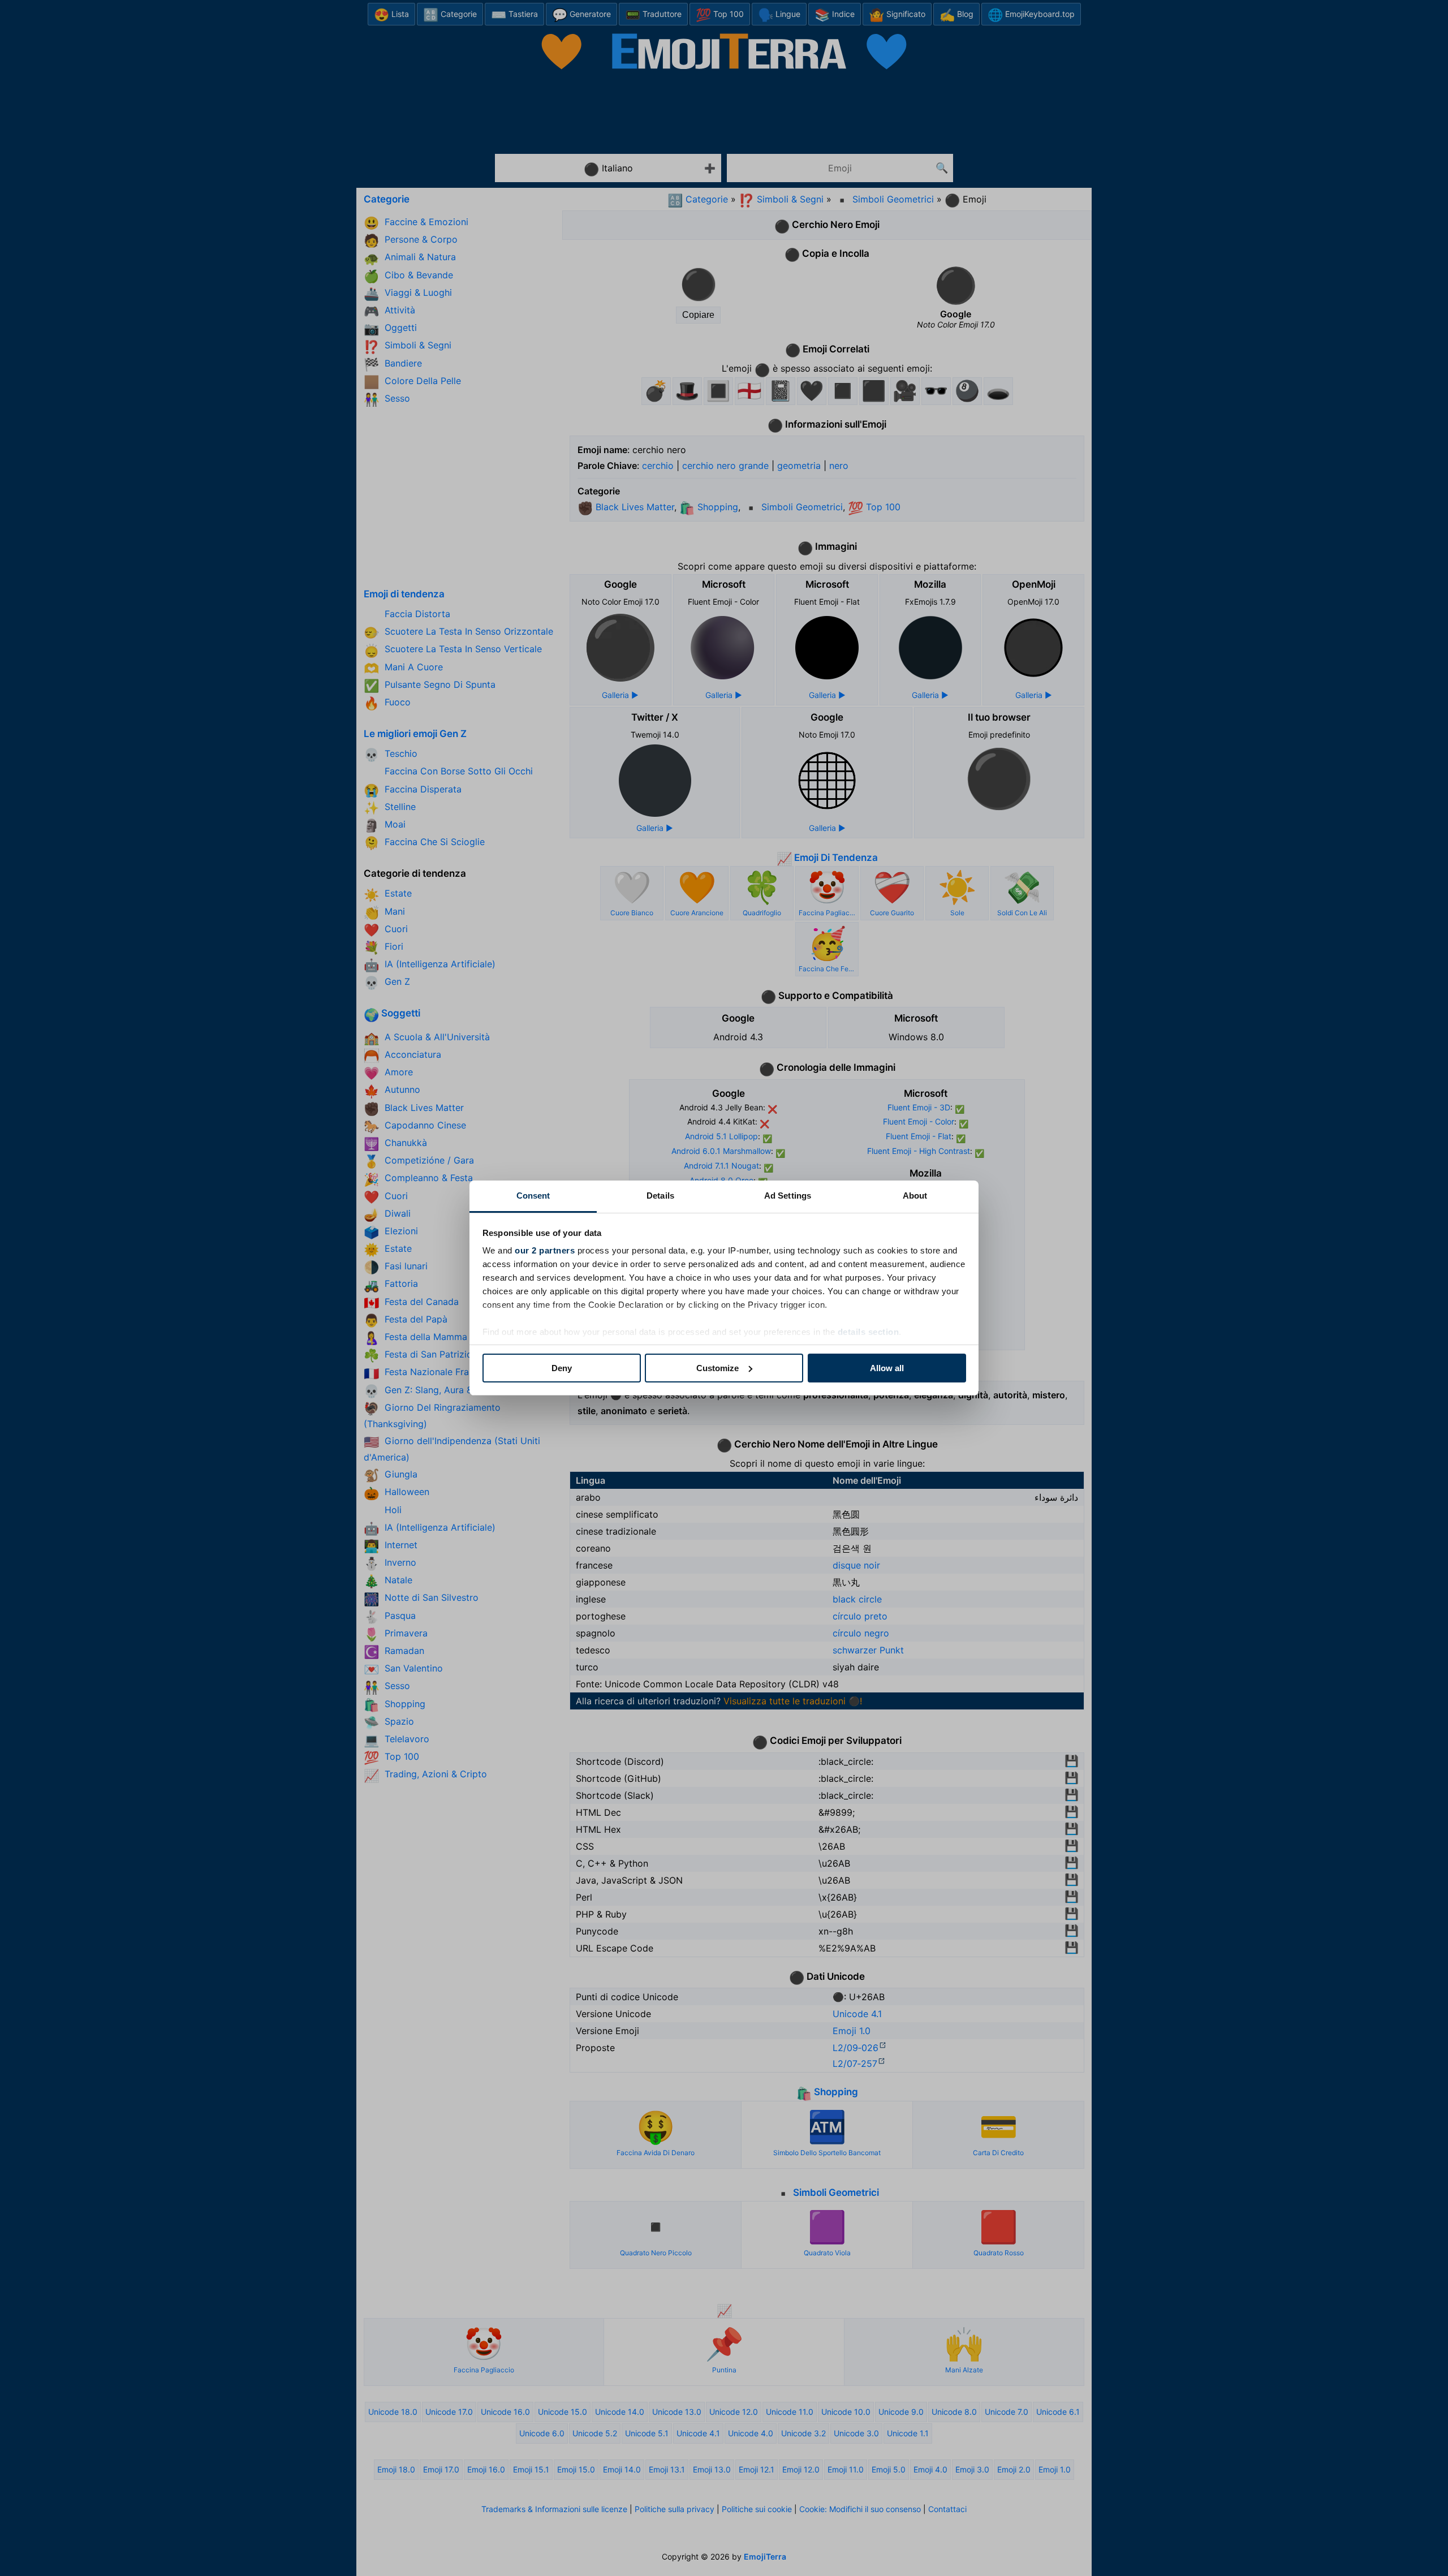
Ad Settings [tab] (788, 1196)
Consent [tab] (533, 1196)
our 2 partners (545, 1250)
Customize (717, 1368)
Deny (562, 1368)
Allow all (887, 1368)
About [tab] (915, 1196)
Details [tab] (660, 1196)
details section (869, 1332)
